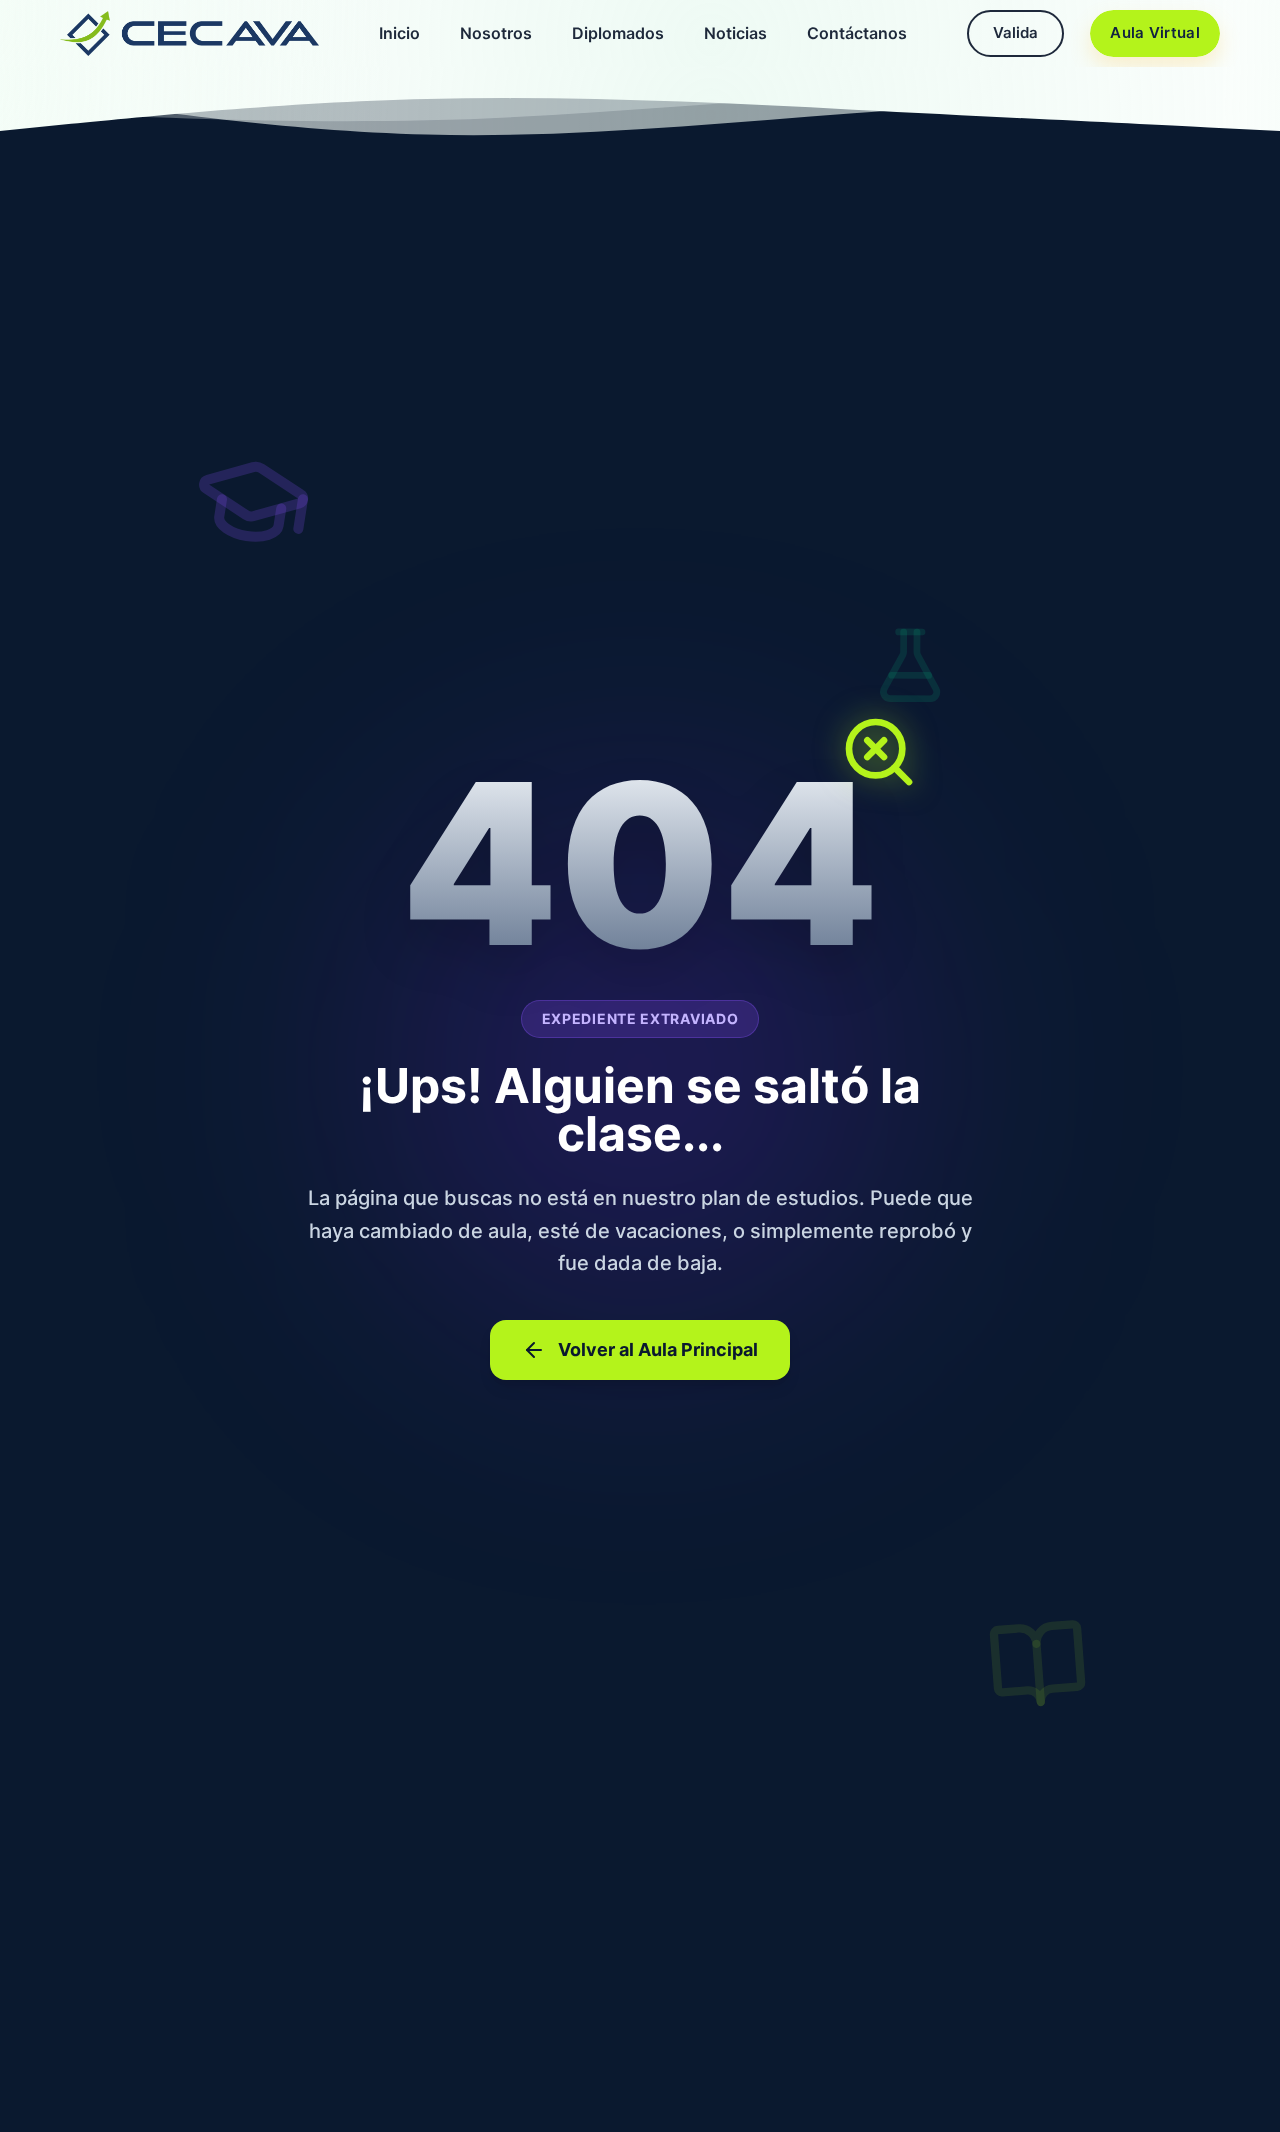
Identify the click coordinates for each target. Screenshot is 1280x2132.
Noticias (735, 33)
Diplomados (618, 33)
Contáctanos (857, 33)
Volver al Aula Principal (658, 1349)
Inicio (399, 33)
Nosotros (496, 33)
